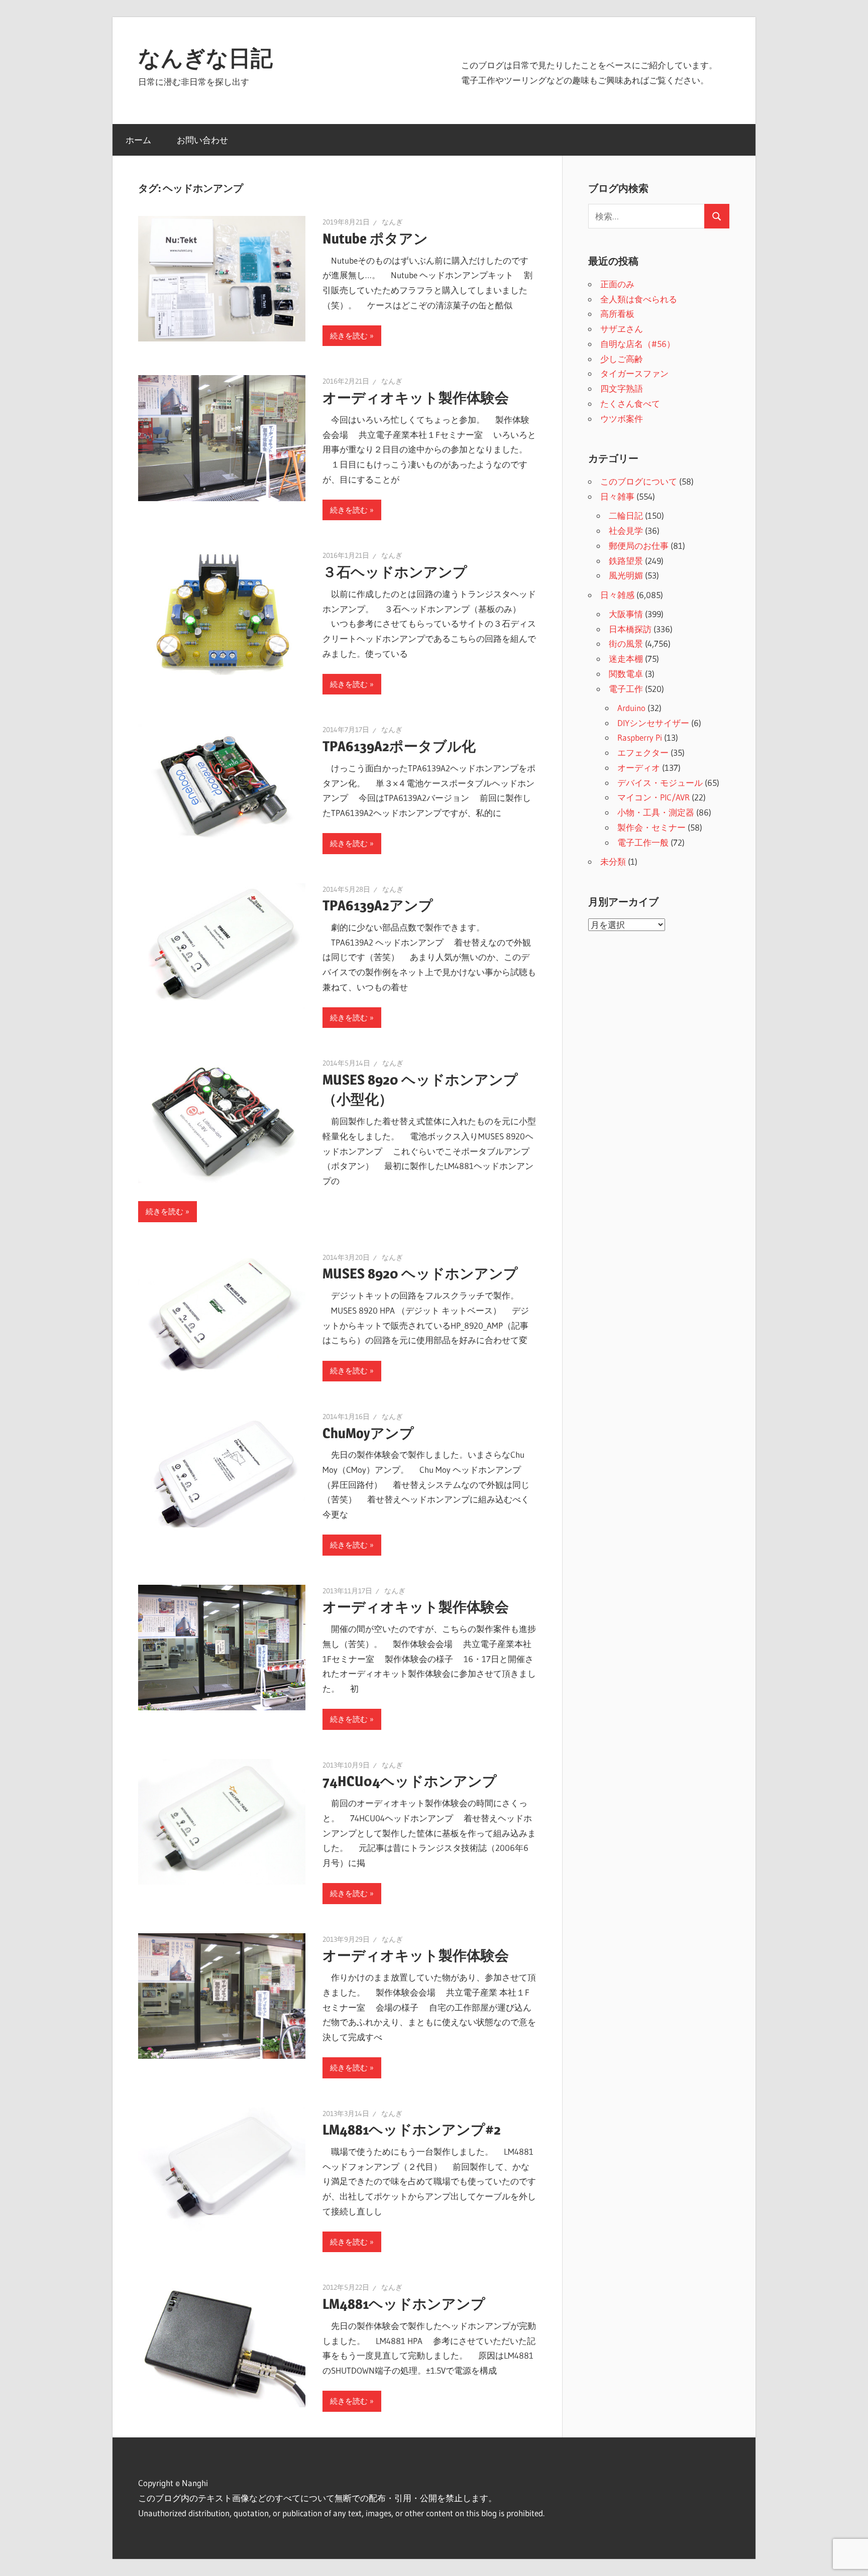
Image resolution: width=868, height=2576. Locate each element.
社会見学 (626, 531)
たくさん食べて (630, 403)
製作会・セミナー (652, 827)
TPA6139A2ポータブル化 (399, 746)
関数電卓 (626, 674)
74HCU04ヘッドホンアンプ (410, 1781)
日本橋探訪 (630, 629)
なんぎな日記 (205, 58)
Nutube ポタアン (375, 239)
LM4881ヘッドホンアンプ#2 (412, 2130)
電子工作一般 (643, 842)
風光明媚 (626, 575)
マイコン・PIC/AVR (654, 797)
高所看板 (617, 314)
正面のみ (617, 284)
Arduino (631, 708)
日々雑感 (617, 595)
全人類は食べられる (639, 299)
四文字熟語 (622, 388)
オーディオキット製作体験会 (416, 398)
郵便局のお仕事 (639, 546)
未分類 (613, 861)
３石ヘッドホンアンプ (395, 572)
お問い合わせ (202, 140)
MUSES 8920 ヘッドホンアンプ (420, 1273)
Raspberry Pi (640, 737)
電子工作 (626, 689)
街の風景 (626, 643)
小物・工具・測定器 (656, 812)
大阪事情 (626, 614)
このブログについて (639, 481)
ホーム (138, 140)
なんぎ (392, 222)
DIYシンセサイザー (653, 723)
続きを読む (349, 336)
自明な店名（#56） (638, 344)
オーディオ (639, 768)
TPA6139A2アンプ (378, 905)
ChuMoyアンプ (368, 1433)
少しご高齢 (622, 359)
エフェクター (643, 752)
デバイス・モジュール (660, 783)
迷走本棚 (626, 659)
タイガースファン (634, 373)
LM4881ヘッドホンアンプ (404, 2304)
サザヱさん (622, 329)
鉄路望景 (626, 561)
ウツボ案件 (622, 419)
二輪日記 (626, 515)
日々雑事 (617, 496)
